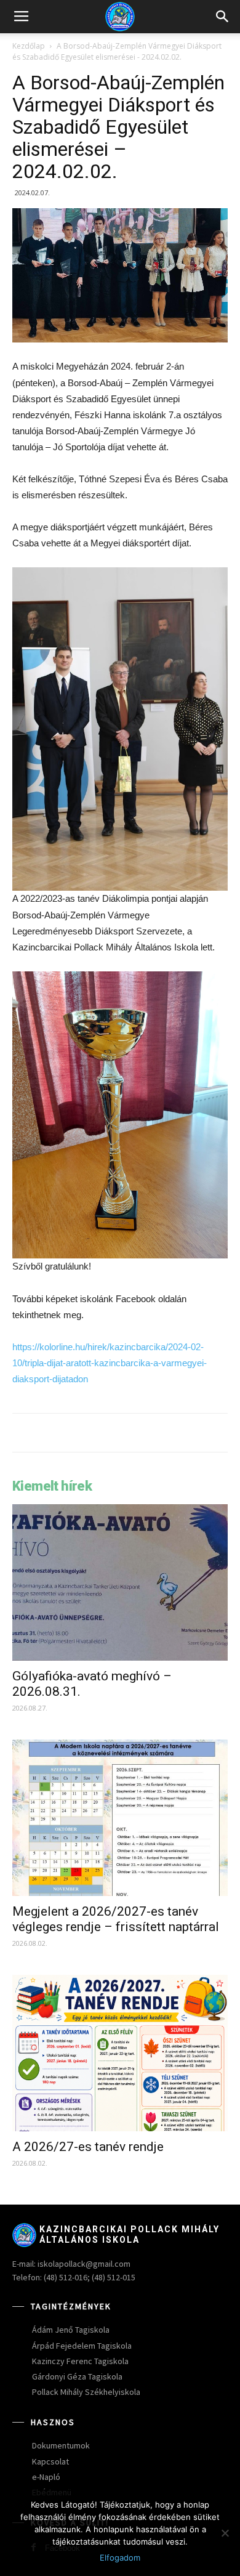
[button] (223, 17)
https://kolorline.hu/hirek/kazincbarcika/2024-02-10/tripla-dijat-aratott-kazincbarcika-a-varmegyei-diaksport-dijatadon (110, 1363)
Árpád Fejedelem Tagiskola (82, 2346)
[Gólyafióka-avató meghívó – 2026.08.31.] (120, 1582)
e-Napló (46, 2477)
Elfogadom (120, 2558)
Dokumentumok (61, 2445)
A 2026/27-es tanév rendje (88, 2147)
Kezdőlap (29, 46)
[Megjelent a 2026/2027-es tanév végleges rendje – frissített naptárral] (120, 1818)
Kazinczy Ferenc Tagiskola (80, 2361)
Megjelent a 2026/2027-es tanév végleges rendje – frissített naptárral (116, 1919)
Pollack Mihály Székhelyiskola (86, 2392)
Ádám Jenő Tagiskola (71, 2330)
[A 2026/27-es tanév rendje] (120, 2053)
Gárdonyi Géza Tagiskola (77, 2376)
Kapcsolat (50, 2461)
